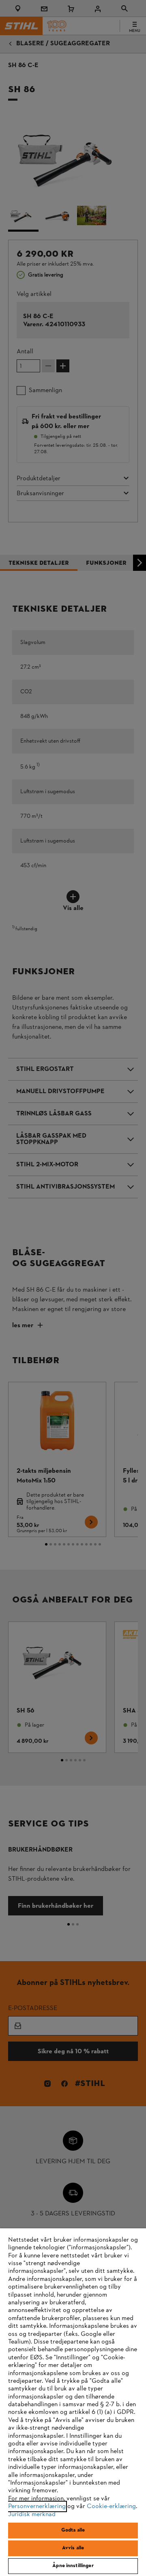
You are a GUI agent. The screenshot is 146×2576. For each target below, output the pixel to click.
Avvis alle (73, 2548)
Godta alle (73, 2530)
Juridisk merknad (32, 2515)
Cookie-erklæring (111, 2506)
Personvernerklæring (37, 2506)
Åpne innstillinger (73, 2566)
